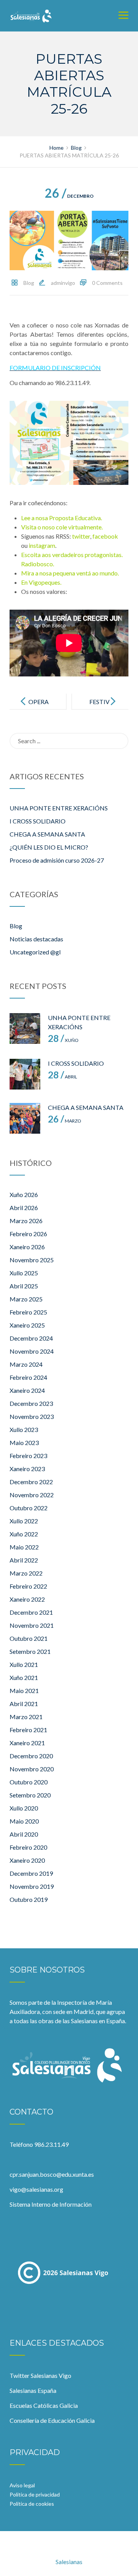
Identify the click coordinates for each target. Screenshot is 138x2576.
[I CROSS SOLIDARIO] (25, 1074)
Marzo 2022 (26, 1573)
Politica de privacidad (35, 2494)
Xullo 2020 (24, 1808)
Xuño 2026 (24, 1195)
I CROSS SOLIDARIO (38, 821)
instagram (42, 545)
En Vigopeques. (41, 582)
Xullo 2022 (24, 1521)
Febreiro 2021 (28, 1730)
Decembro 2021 (31, 1612)
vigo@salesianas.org (36, 2189)
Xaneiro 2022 (27, 1599)
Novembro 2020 (32, 1769)
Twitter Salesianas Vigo (40, 2375)
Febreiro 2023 (28, 1456)
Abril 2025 (24, 1286)
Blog (29, 283)
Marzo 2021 (26, 1717)
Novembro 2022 (32, 1495)
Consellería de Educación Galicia (52, 2420)
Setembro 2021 (30, 1651)
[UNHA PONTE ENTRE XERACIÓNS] (25, 1028)
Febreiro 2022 (28, 1586)
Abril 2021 (24, 1704)
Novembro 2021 (32, 1625)
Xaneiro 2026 (27, 1247)
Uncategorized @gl (35, 952)
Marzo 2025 (26, 1299)
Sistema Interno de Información (51, 2204)
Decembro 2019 (31, 1873)
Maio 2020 (24, 1821)
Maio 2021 (24, 1691)
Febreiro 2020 (28, 1847)
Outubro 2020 (29, 1782)
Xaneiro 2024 (27, 1390)
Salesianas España (33, 2390)
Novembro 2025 (32, 1260)
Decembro (69, 196)
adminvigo (63, 283)
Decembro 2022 (31, 1482)
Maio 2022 (24, 1547)
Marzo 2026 (26, 1221)
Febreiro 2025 (28, 1312)
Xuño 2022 (24, 1534)
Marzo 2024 (26, 1364)
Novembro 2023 (32, 1416)
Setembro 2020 (30, 1795)
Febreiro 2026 (28, 1234)
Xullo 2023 (24, 1429)
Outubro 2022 (29, 1508)
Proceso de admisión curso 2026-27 (57, 860)
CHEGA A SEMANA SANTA (47, 834)
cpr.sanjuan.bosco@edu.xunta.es (52, 2174)
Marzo (65, 1121)
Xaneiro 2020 (27, 1860)
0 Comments (107, 283)
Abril (62, 1077)
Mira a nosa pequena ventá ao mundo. (70, 573)
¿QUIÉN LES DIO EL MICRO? (49, 847)
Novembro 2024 (32, 1351)
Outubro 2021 (29, 1638)
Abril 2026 (24, 1208)
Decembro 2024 (31, 1338)
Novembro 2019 (32, 1886)
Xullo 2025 (24, 1273)
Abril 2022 (24, 1560)
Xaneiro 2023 (27, 1469)
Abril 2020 (24, 1834)
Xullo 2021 (24, 1664)
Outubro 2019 (29, 1899)
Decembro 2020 (31, 1756)
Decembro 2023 (31, 1403)
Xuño (63, 1040)
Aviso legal (22, 2485)
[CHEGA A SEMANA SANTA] (25, 1118)
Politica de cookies (32, 2504)
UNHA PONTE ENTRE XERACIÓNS (59, 808)
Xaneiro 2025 (27, 1325)
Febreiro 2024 (28, 1377)
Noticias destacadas (36, 939)
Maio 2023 (24, 1443)
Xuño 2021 (24, 1677)
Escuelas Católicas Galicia (44, 2405)
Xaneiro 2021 (27, 1743)
